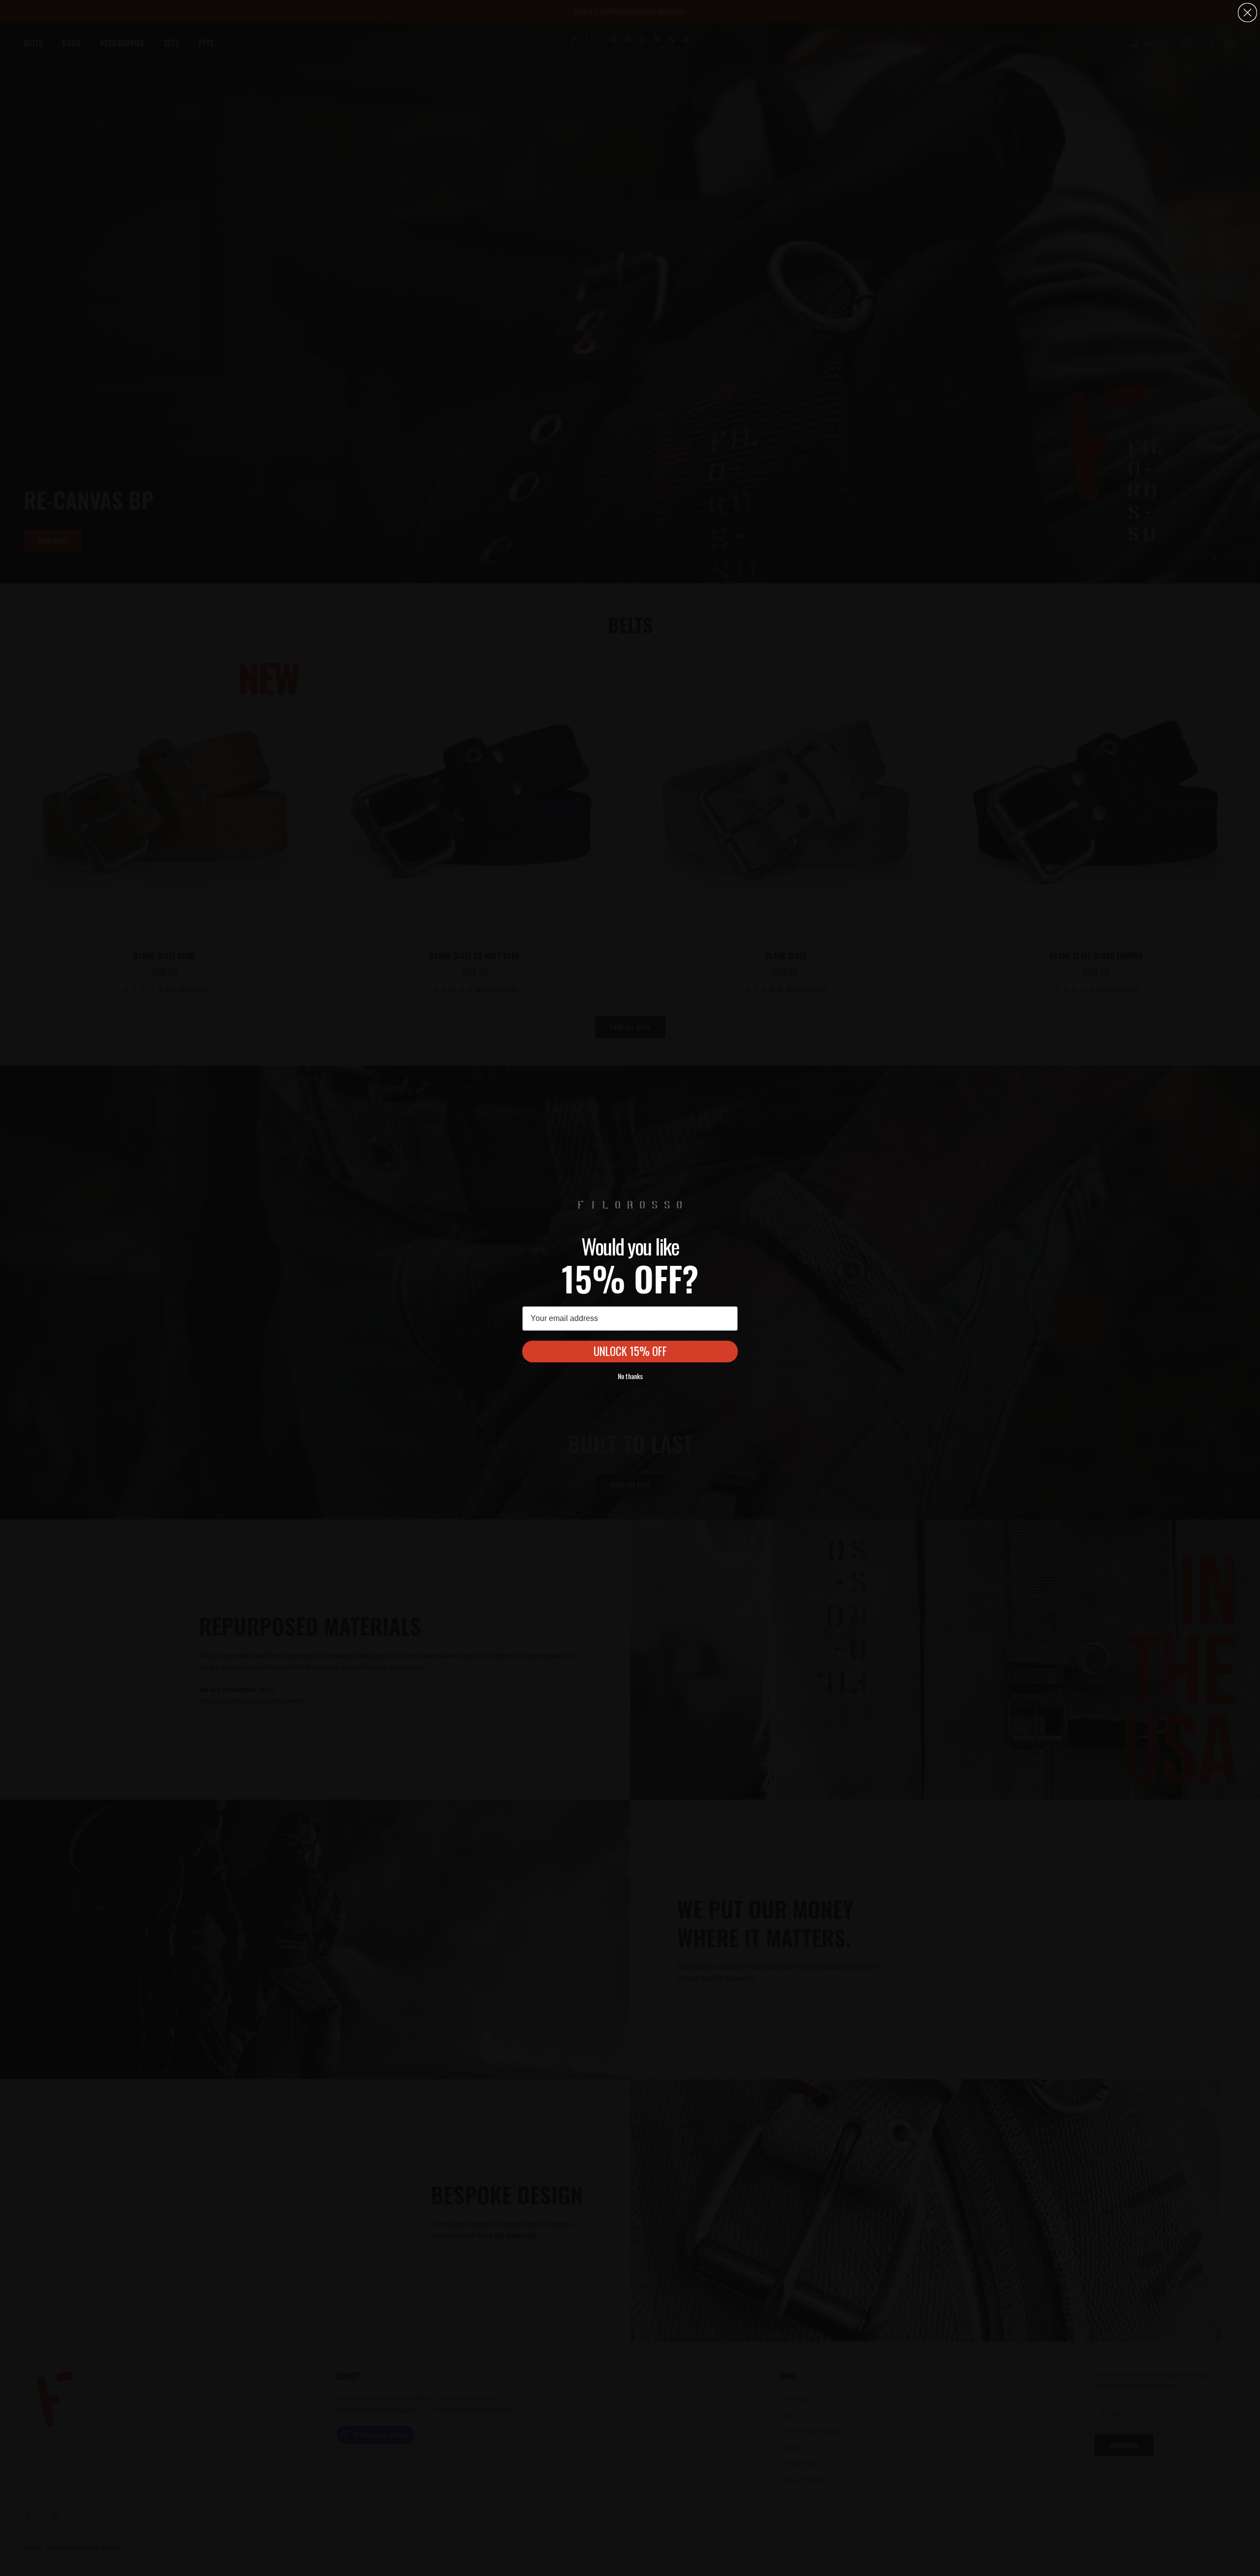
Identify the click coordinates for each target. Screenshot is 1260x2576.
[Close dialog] (1247, 13)
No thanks (630, 1376)
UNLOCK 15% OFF (630, 1351)
